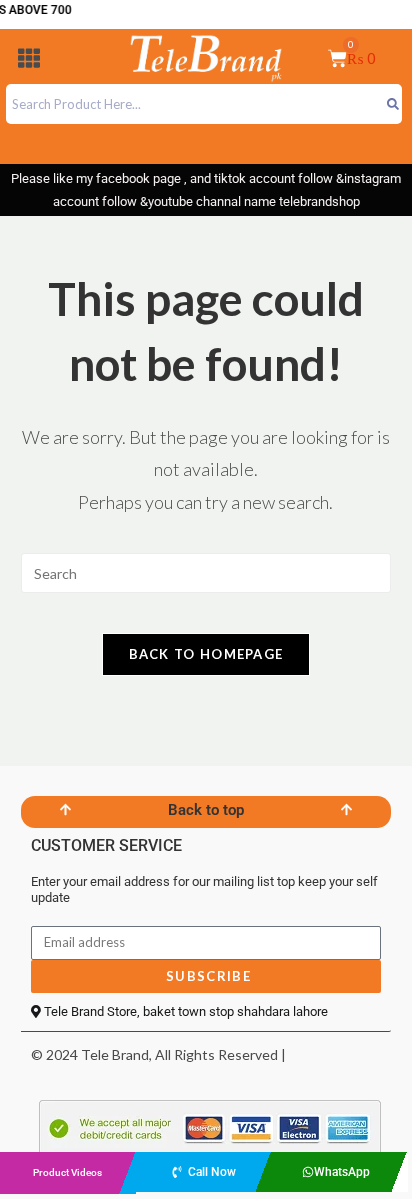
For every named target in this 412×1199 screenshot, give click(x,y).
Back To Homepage (206, 654)
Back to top (206, 810)
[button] (29, 61)
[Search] (392, 104)
